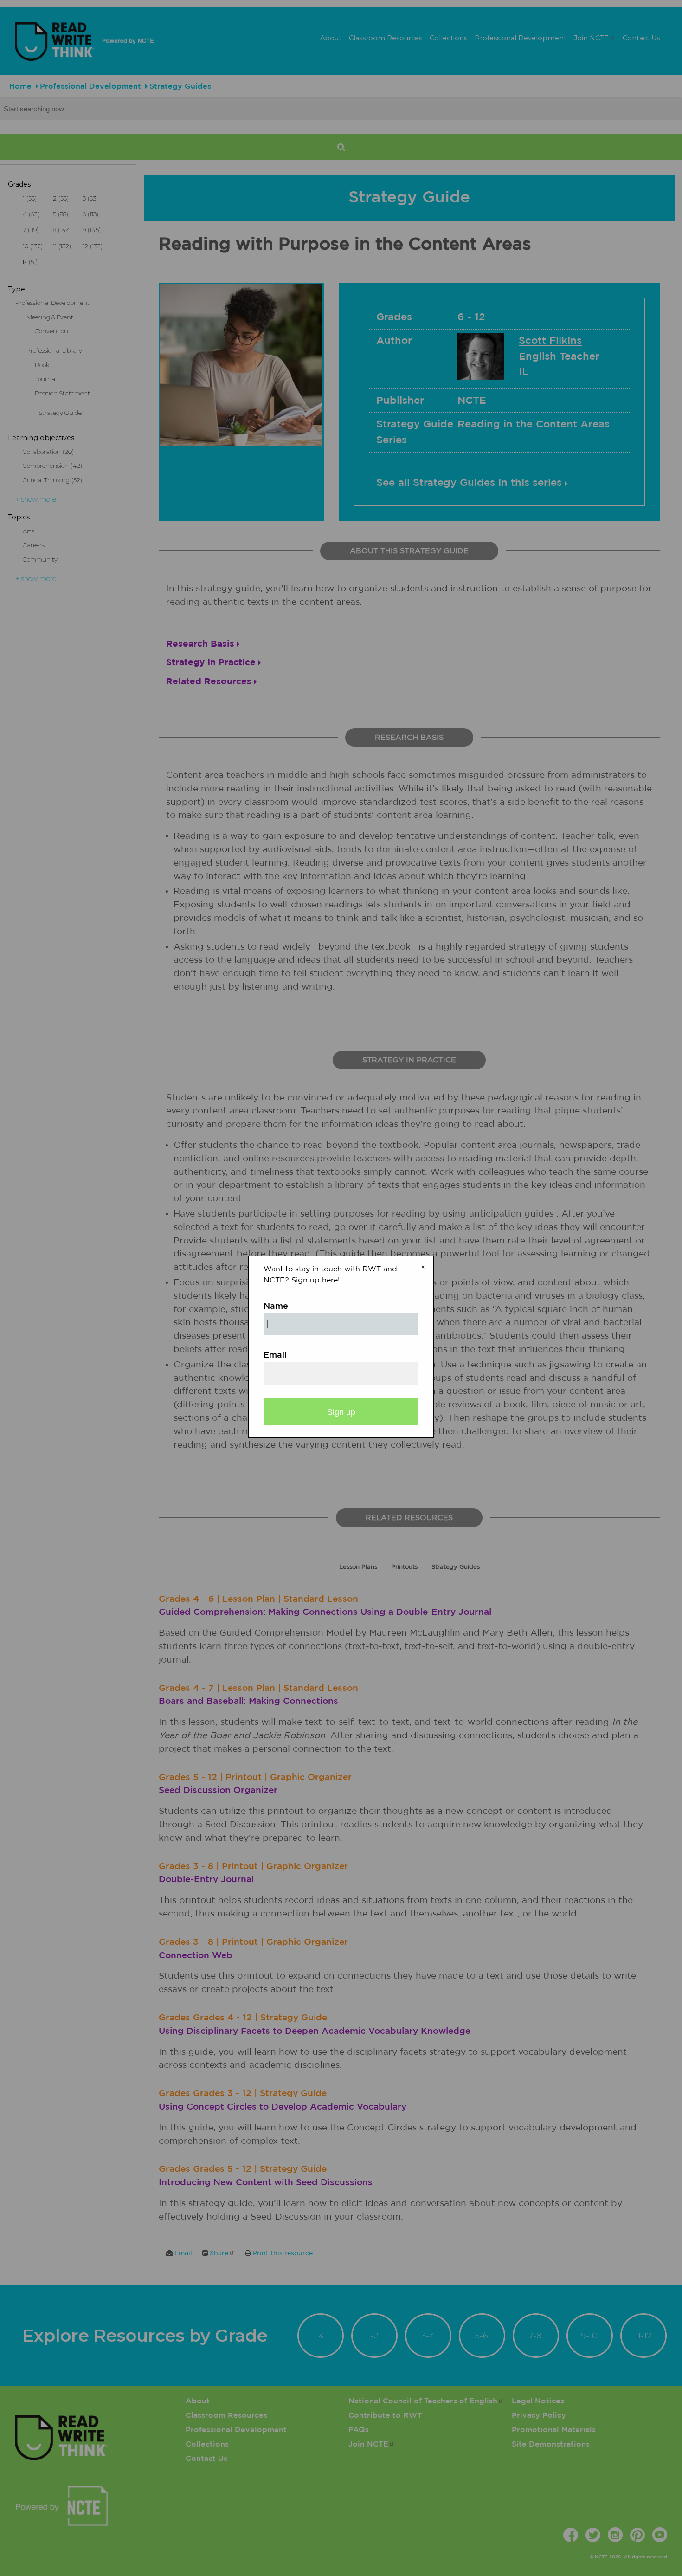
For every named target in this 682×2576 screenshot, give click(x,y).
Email (275, 1355)
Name (276, 1307)
